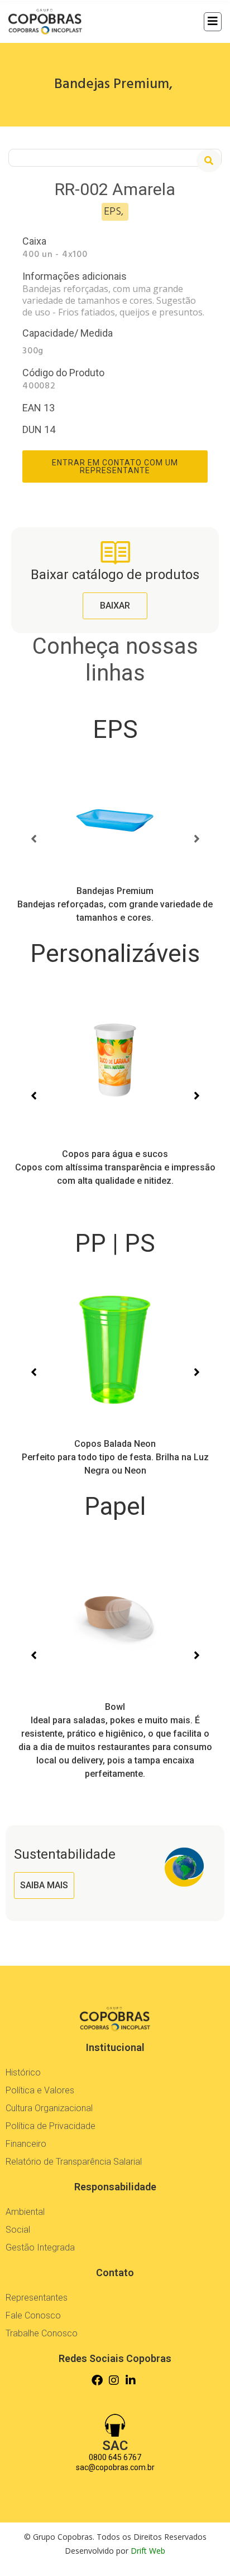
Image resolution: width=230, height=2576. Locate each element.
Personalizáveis (115, 954)
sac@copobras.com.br (115, 2467)
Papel (115, 1506)
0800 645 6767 (115, 2457)
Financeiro (26, 2144)
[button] (209, 161)
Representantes (37, 2298)
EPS (115, 730)
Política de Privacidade (51, 2126)
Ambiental (25, 2212)
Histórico (23, 2072)
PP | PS (115, 1243)
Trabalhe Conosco (42, 2333)
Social (18, 2230)
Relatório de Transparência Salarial (74, 2162)
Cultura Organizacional (49, 2108)
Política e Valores (40, 2090)
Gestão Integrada (40, 2247)
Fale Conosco (33, 2315)
